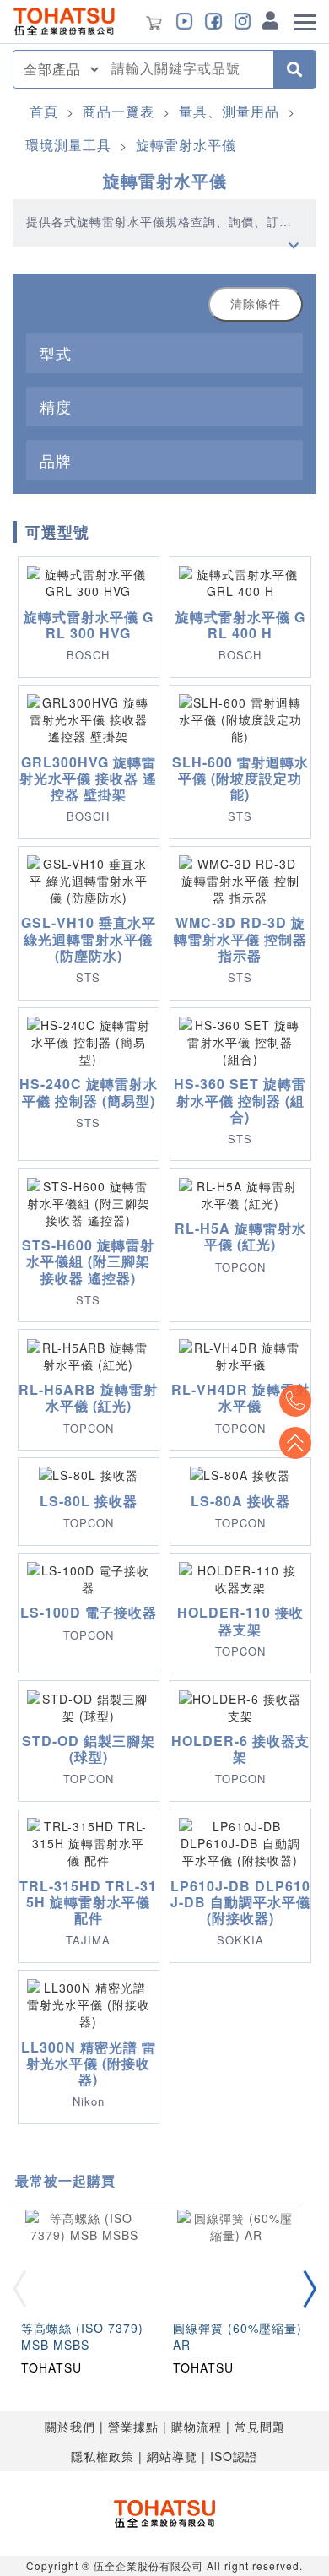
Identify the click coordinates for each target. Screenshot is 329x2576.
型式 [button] (56, 353)
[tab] (164, 353)
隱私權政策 (102, 2456)
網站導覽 (172, 2456)
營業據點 (133, 2427)
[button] (310, 2289)
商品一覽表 (119, 111)
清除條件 (256, 304)
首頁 (44, 111)
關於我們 (70, 2427)
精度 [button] (56, 406)
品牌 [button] (56, 460)
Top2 (295, 1401)
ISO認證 (234, 2456)
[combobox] (187, 69)
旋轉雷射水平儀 (186, 145)
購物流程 (197, 2427)
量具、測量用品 (229, 111)
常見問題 (260, 2427)
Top (295, 1443)
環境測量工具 (68, 145)
